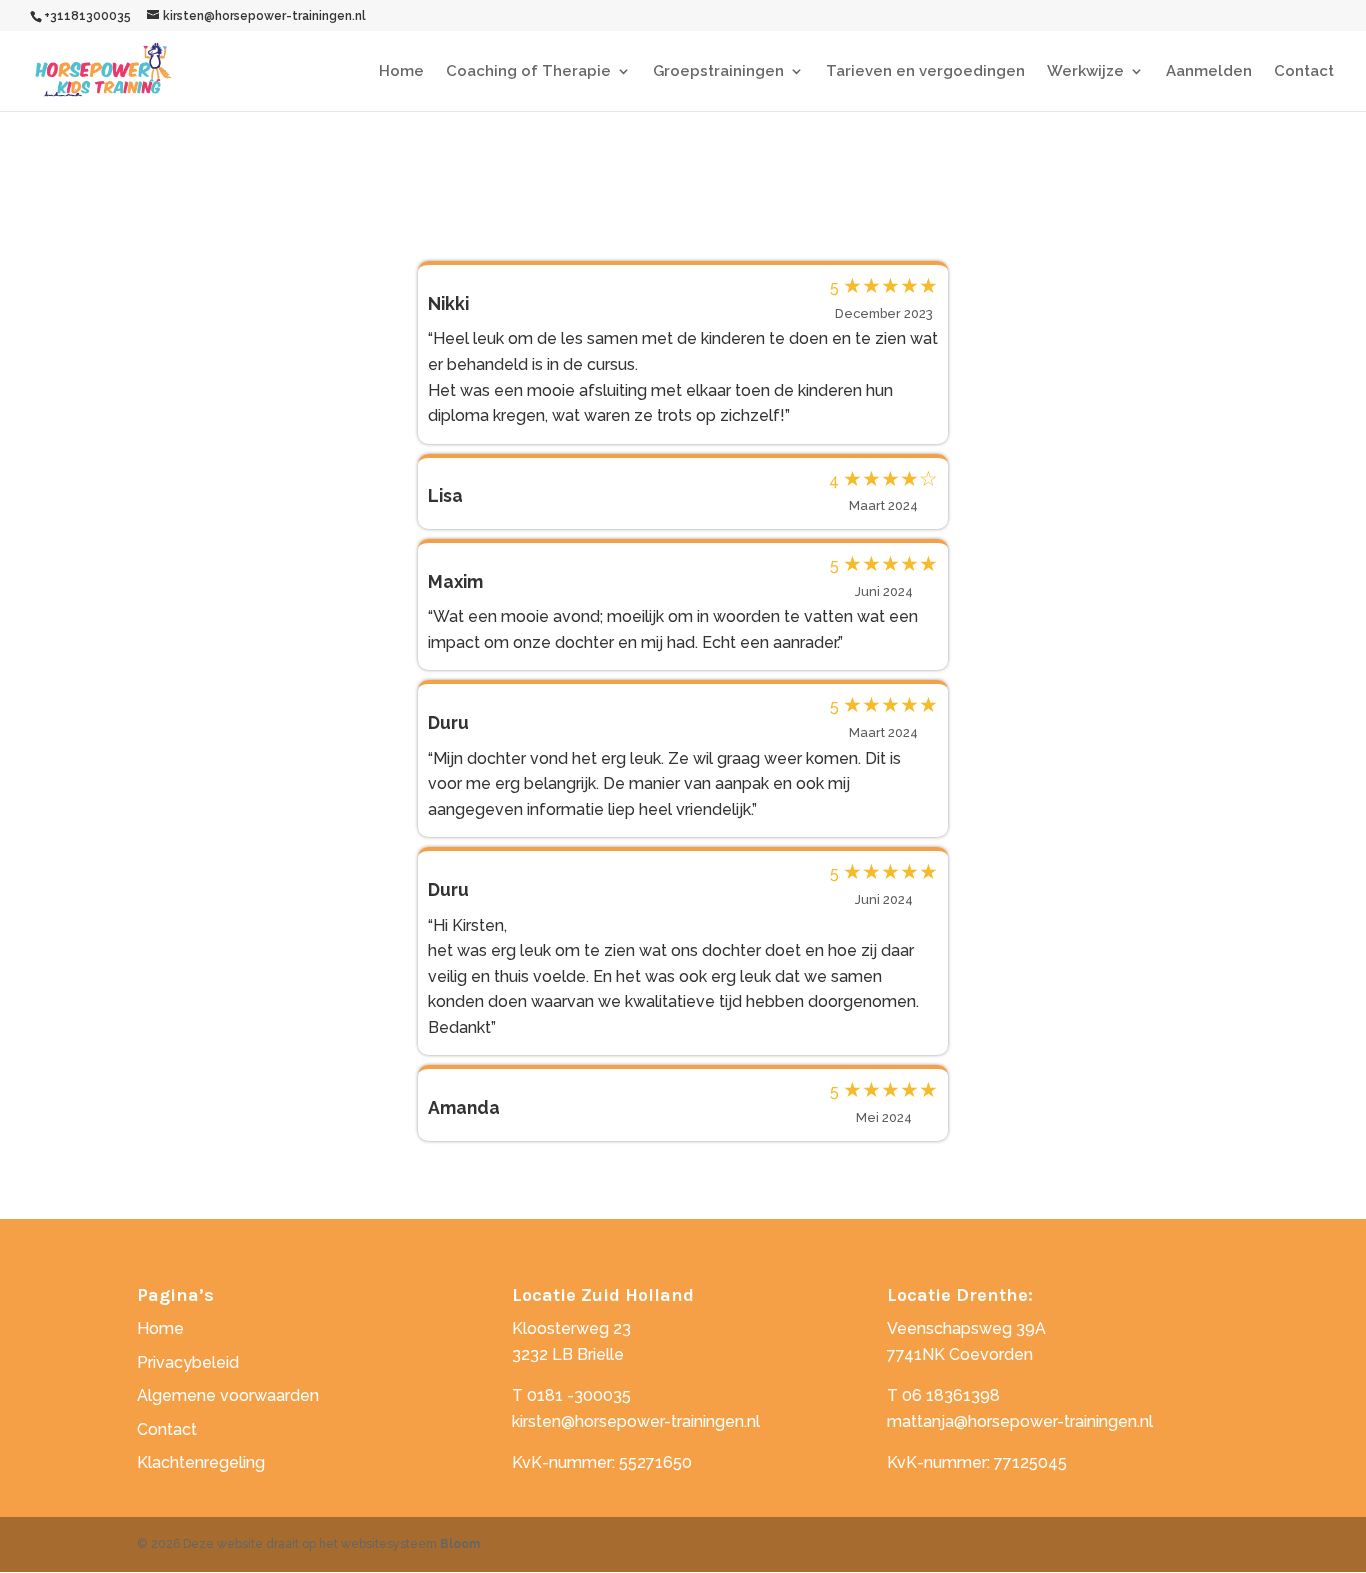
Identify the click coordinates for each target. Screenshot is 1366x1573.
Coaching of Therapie (528, 72)
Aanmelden (1209, 72)
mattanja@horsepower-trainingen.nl (1020, 1421)
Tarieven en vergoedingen (925, 72)
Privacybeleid (188, 1362)
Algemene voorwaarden (228, 1395)
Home (401, 72)
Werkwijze (1085, 72)
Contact (1304, 72)
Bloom (460, 1544)
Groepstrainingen (718, 72)
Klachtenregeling (201, 1462)
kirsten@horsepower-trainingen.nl (636, 1421)
